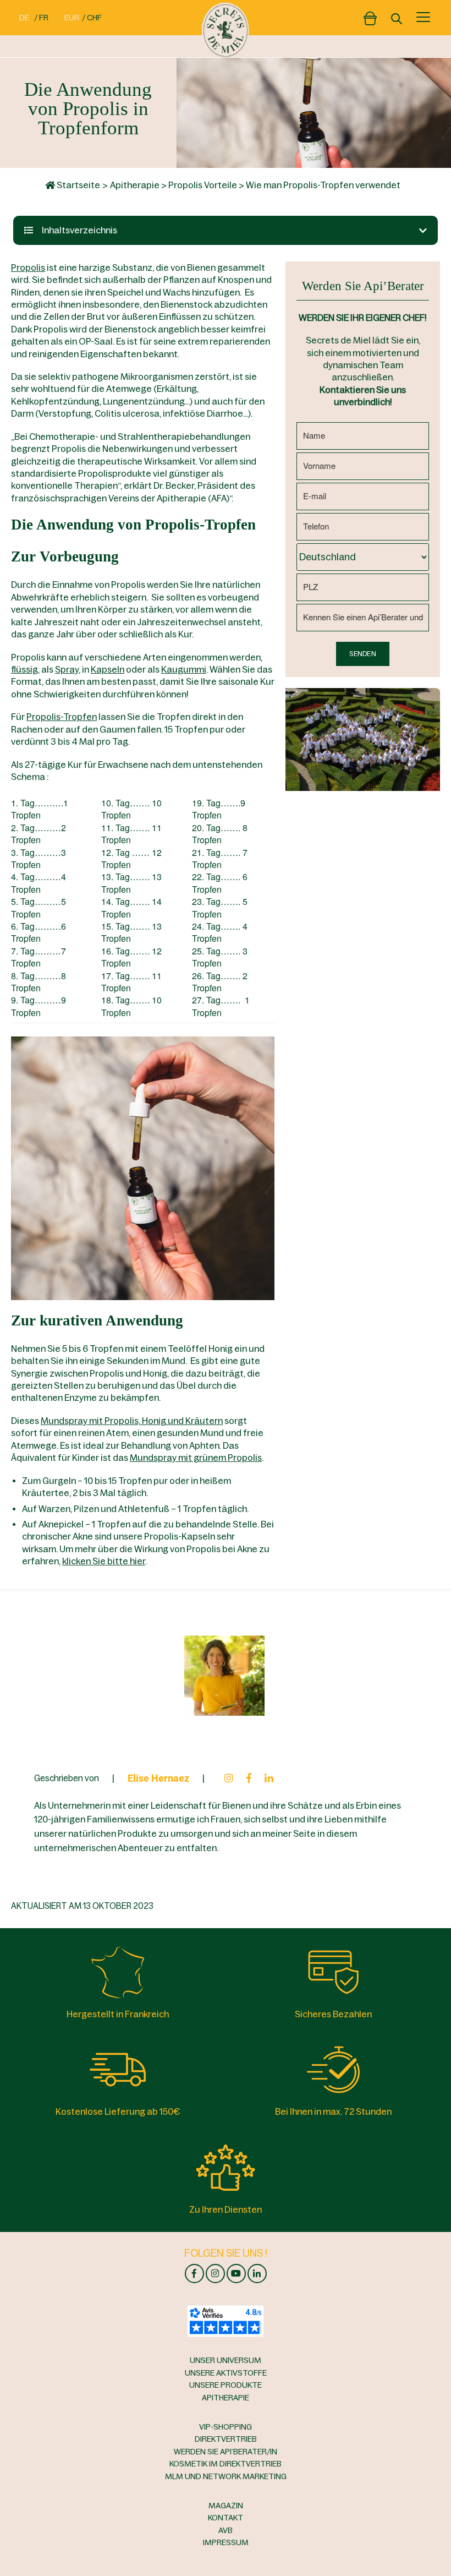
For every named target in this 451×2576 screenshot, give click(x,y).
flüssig (24, 669)
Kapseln (108, 669)
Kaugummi (184, 669)
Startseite (78, 185)
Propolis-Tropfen (62, 717)
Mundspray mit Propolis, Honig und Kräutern (132, 1421)
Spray (67, 669)
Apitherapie (135, 185)
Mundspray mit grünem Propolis (196, 1458)
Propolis (28, 268)
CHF (94, 18)
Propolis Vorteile (203, 185)
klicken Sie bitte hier (104, 1561)
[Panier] (370, 16)
